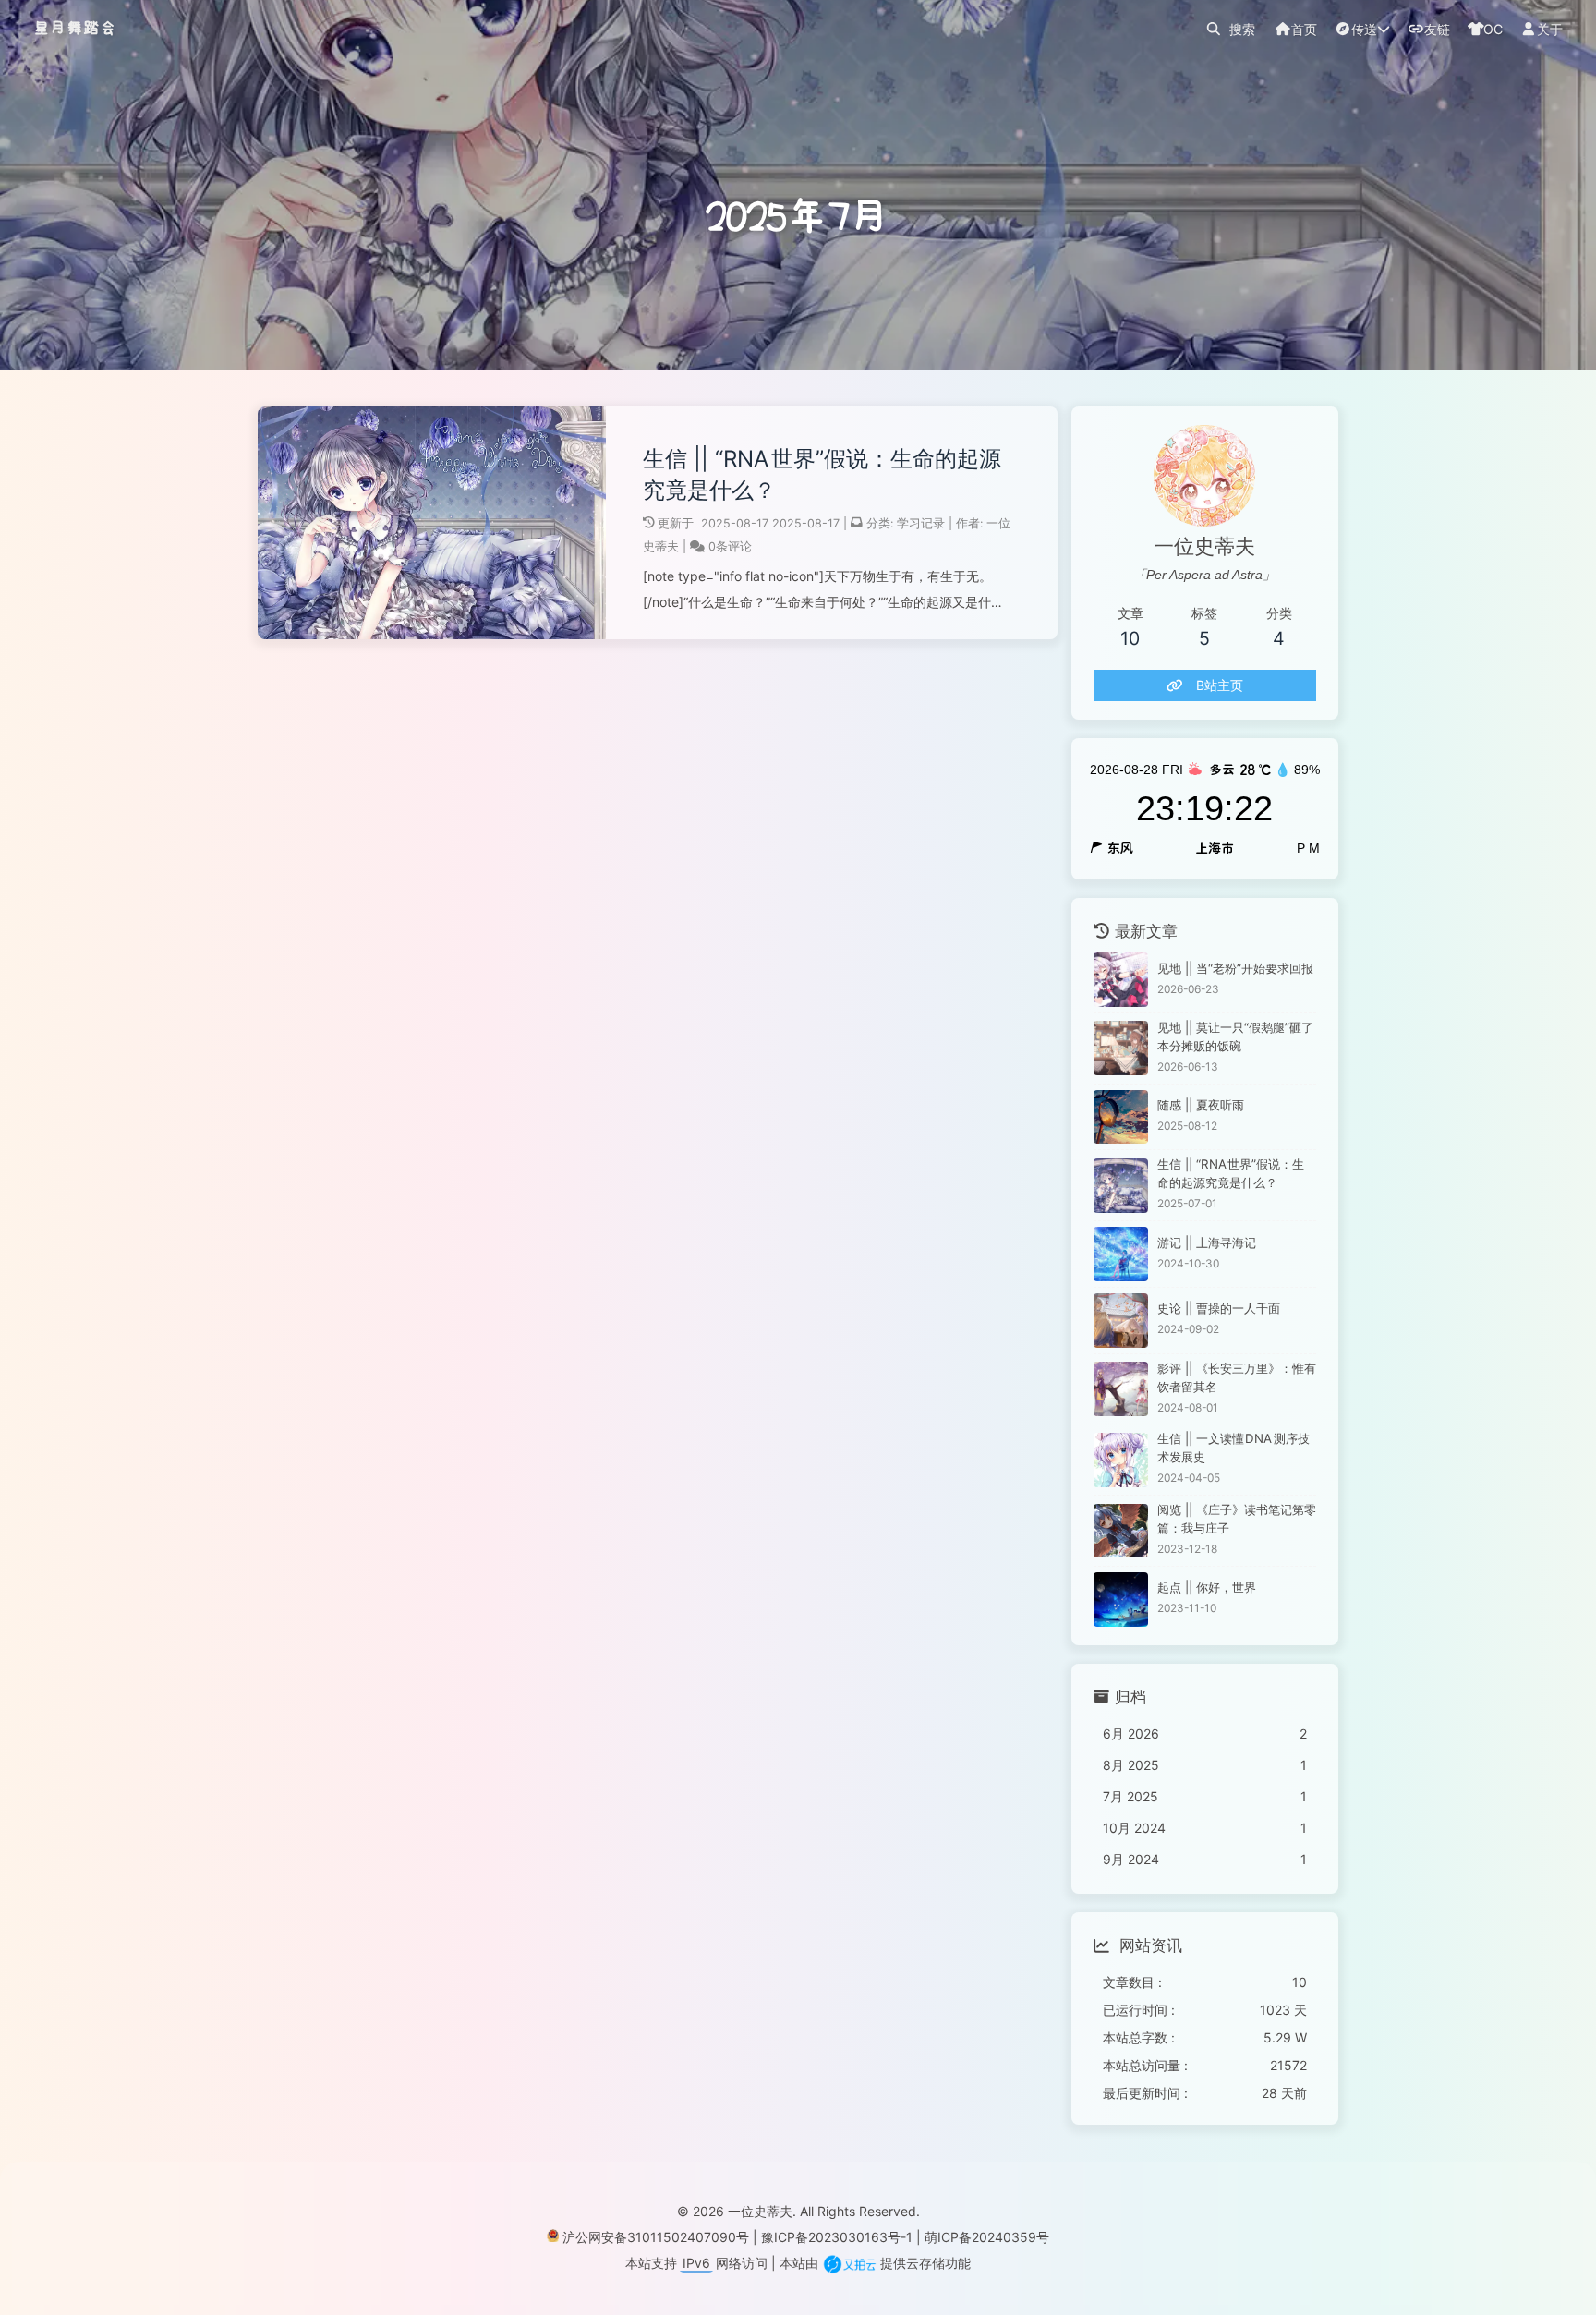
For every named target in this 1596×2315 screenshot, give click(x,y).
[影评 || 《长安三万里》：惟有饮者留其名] (1121, 1389)
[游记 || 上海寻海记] (1121, 1254)
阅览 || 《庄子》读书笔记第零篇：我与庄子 (1237, 1519)
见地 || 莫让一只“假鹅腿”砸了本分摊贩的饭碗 (1235, 1036)
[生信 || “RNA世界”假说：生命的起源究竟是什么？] (1121, 1186)
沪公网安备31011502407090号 (656, 2237)
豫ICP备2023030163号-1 (837, 2237)
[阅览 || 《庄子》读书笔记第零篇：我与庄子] (1121, 1531)
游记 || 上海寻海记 (1207, 1242)
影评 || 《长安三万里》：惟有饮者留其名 (1237, 1377)
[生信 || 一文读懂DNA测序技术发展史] (1121, 1460)
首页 (1304, 29)
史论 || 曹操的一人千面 (1219, 1308)
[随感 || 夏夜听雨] (1121, 1117)
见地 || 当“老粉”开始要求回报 (1235, 968)
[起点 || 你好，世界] (1121, 1600)
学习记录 (921, 523)
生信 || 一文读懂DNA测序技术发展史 (1233, 1448)
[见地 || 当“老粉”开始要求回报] (1121, 980)
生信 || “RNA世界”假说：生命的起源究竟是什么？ (822, 474)
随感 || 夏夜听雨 (1201, 1105)
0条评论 (730, 546)
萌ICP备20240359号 (987, 2237)
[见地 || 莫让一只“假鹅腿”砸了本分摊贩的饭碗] (1121, 1048)
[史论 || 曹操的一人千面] (1121, 1321)
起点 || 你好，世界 (1207, 1587)
